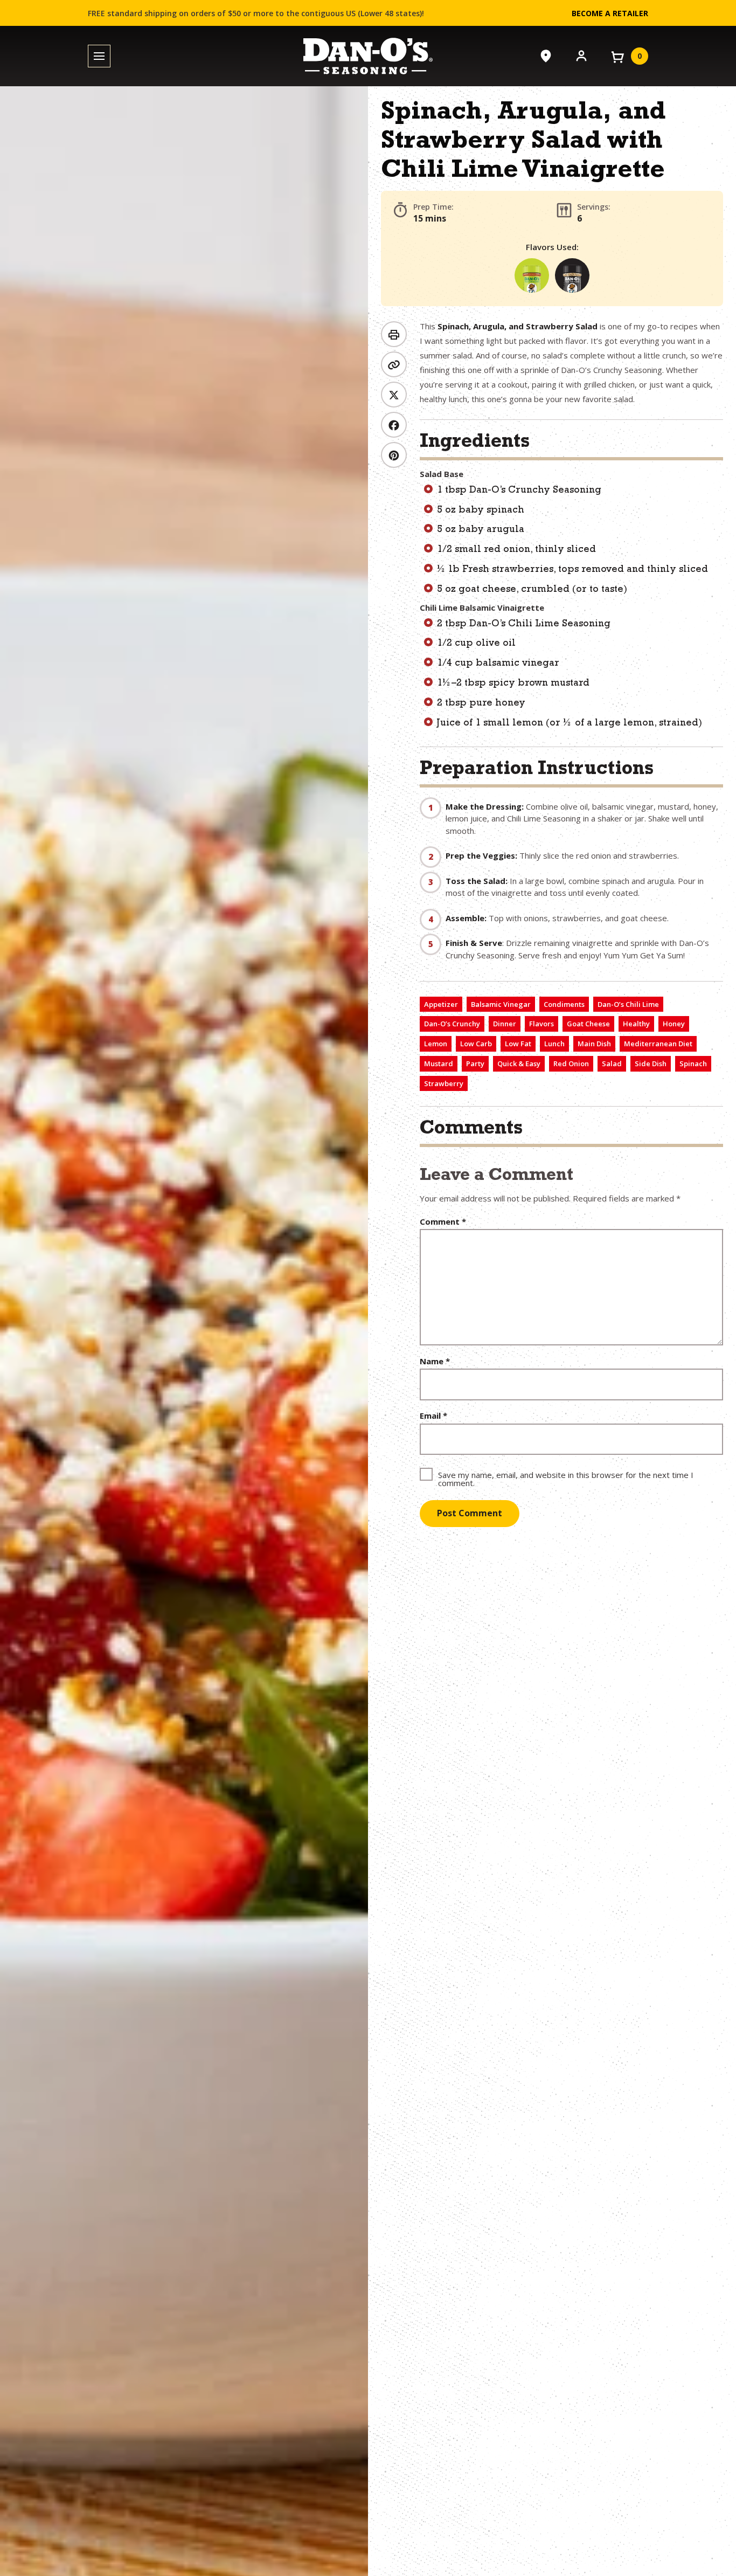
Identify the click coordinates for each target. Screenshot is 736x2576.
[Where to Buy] (546, 56)
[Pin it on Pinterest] (394, 455)
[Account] (581, 55)
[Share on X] (394, 395)
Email (433, 1416)
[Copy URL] (394, 364)
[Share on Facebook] (394, 425)
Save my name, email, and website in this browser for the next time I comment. (566, 1478)
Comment (443, 1222)
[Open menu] (99, 56)
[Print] (394, 334)
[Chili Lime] (532, 275)
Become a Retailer (610, 13)
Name (435, 1361)
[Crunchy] (572, 275)
